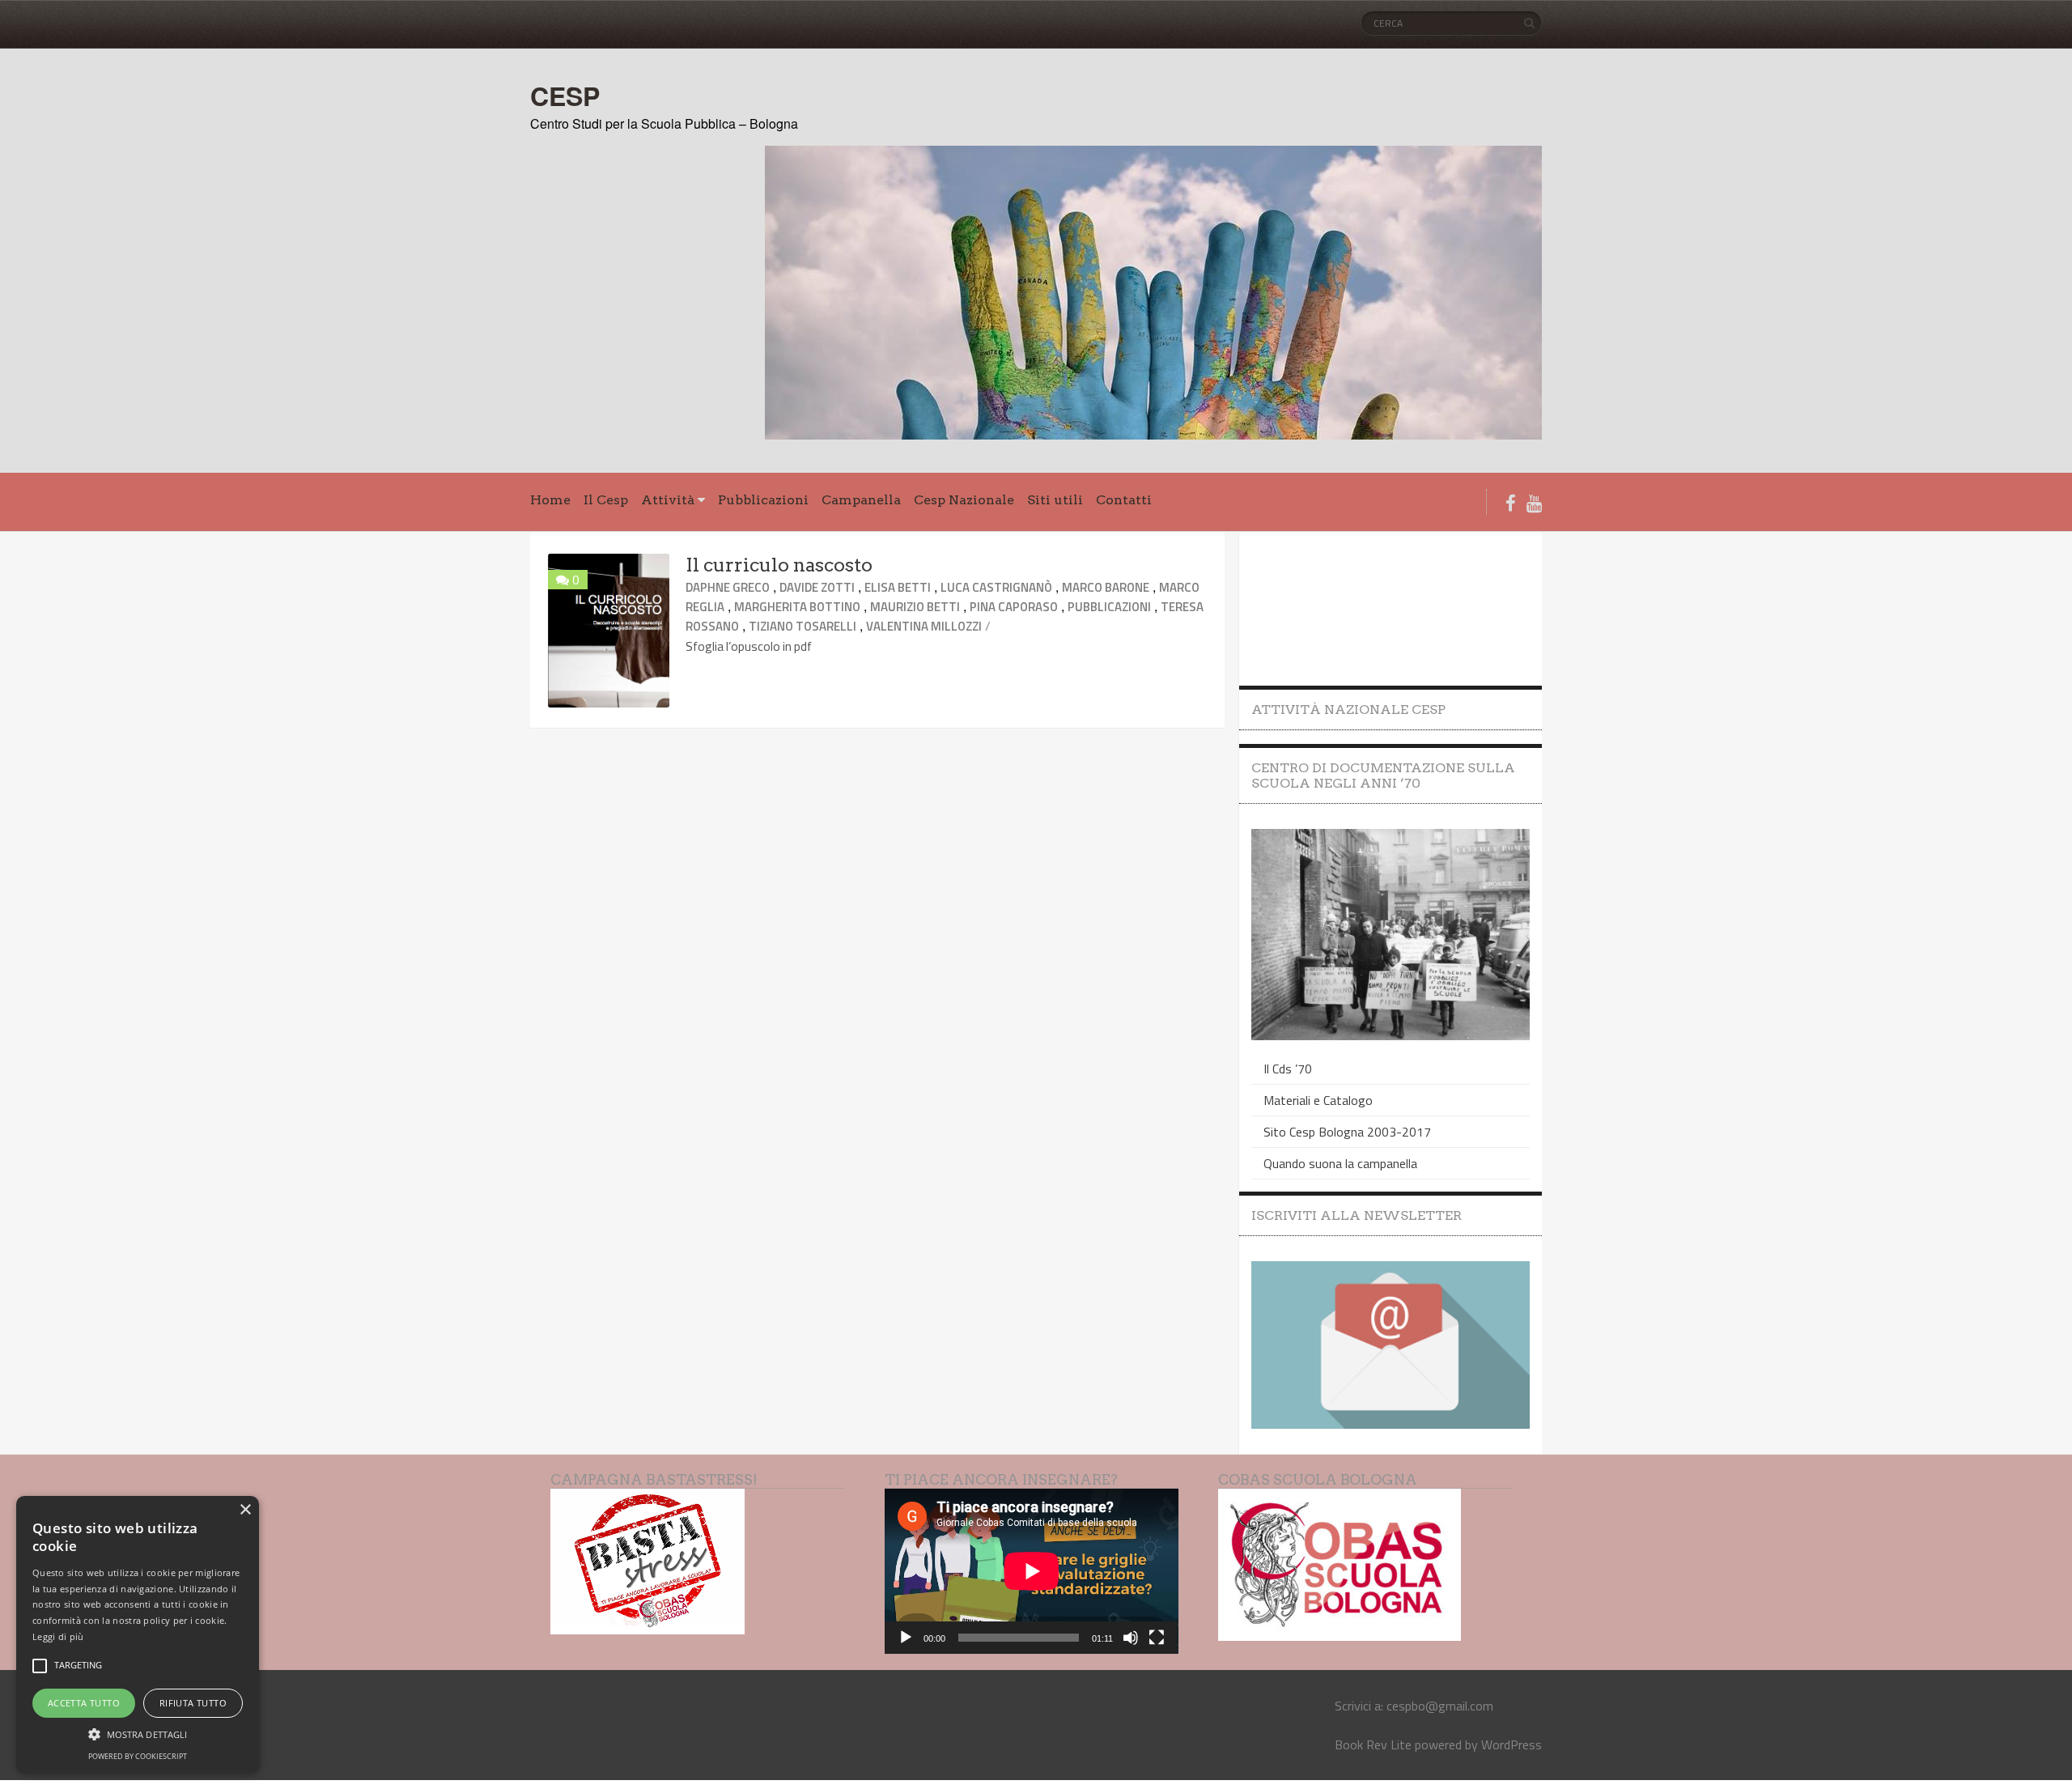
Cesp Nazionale (964, 500)
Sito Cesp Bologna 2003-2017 (1347, 1132)
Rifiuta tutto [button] (193, 1703)
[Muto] (1131, 1638)
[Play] (906, 1638)
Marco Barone (1106, 587)
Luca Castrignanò (996, 587)
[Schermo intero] (1157, 1638)
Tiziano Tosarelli (802, 626)
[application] (1032, 1571)
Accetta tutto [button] (84, 1703)
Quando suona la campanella (1340, 1163)
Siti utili (1055, 500)
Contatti (1124, 500)
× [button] (245, 1510)
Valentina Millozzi (924, 626)
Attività (668, 500)
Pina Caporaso (1014, 607)
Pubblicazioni (763, 500)
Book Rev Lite (1373, 1744)
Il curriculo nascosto (779, 565)
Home (550, 500)
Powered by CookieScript (138, 1756)
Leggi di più (58, 1636)
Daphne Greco (728, 587)
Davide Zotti (817, 587)
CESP (565, 96)
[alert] (138, 1634)
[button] (138, 1733)
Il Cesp (606, 500)
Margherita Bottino (797, 607)
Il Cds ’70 (1288, 1069)
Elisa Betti (898, 587)
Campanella (861, 500)
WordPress (1512, 1744)
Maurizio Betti (915, 607)
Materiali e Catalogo (1318, 1100)
